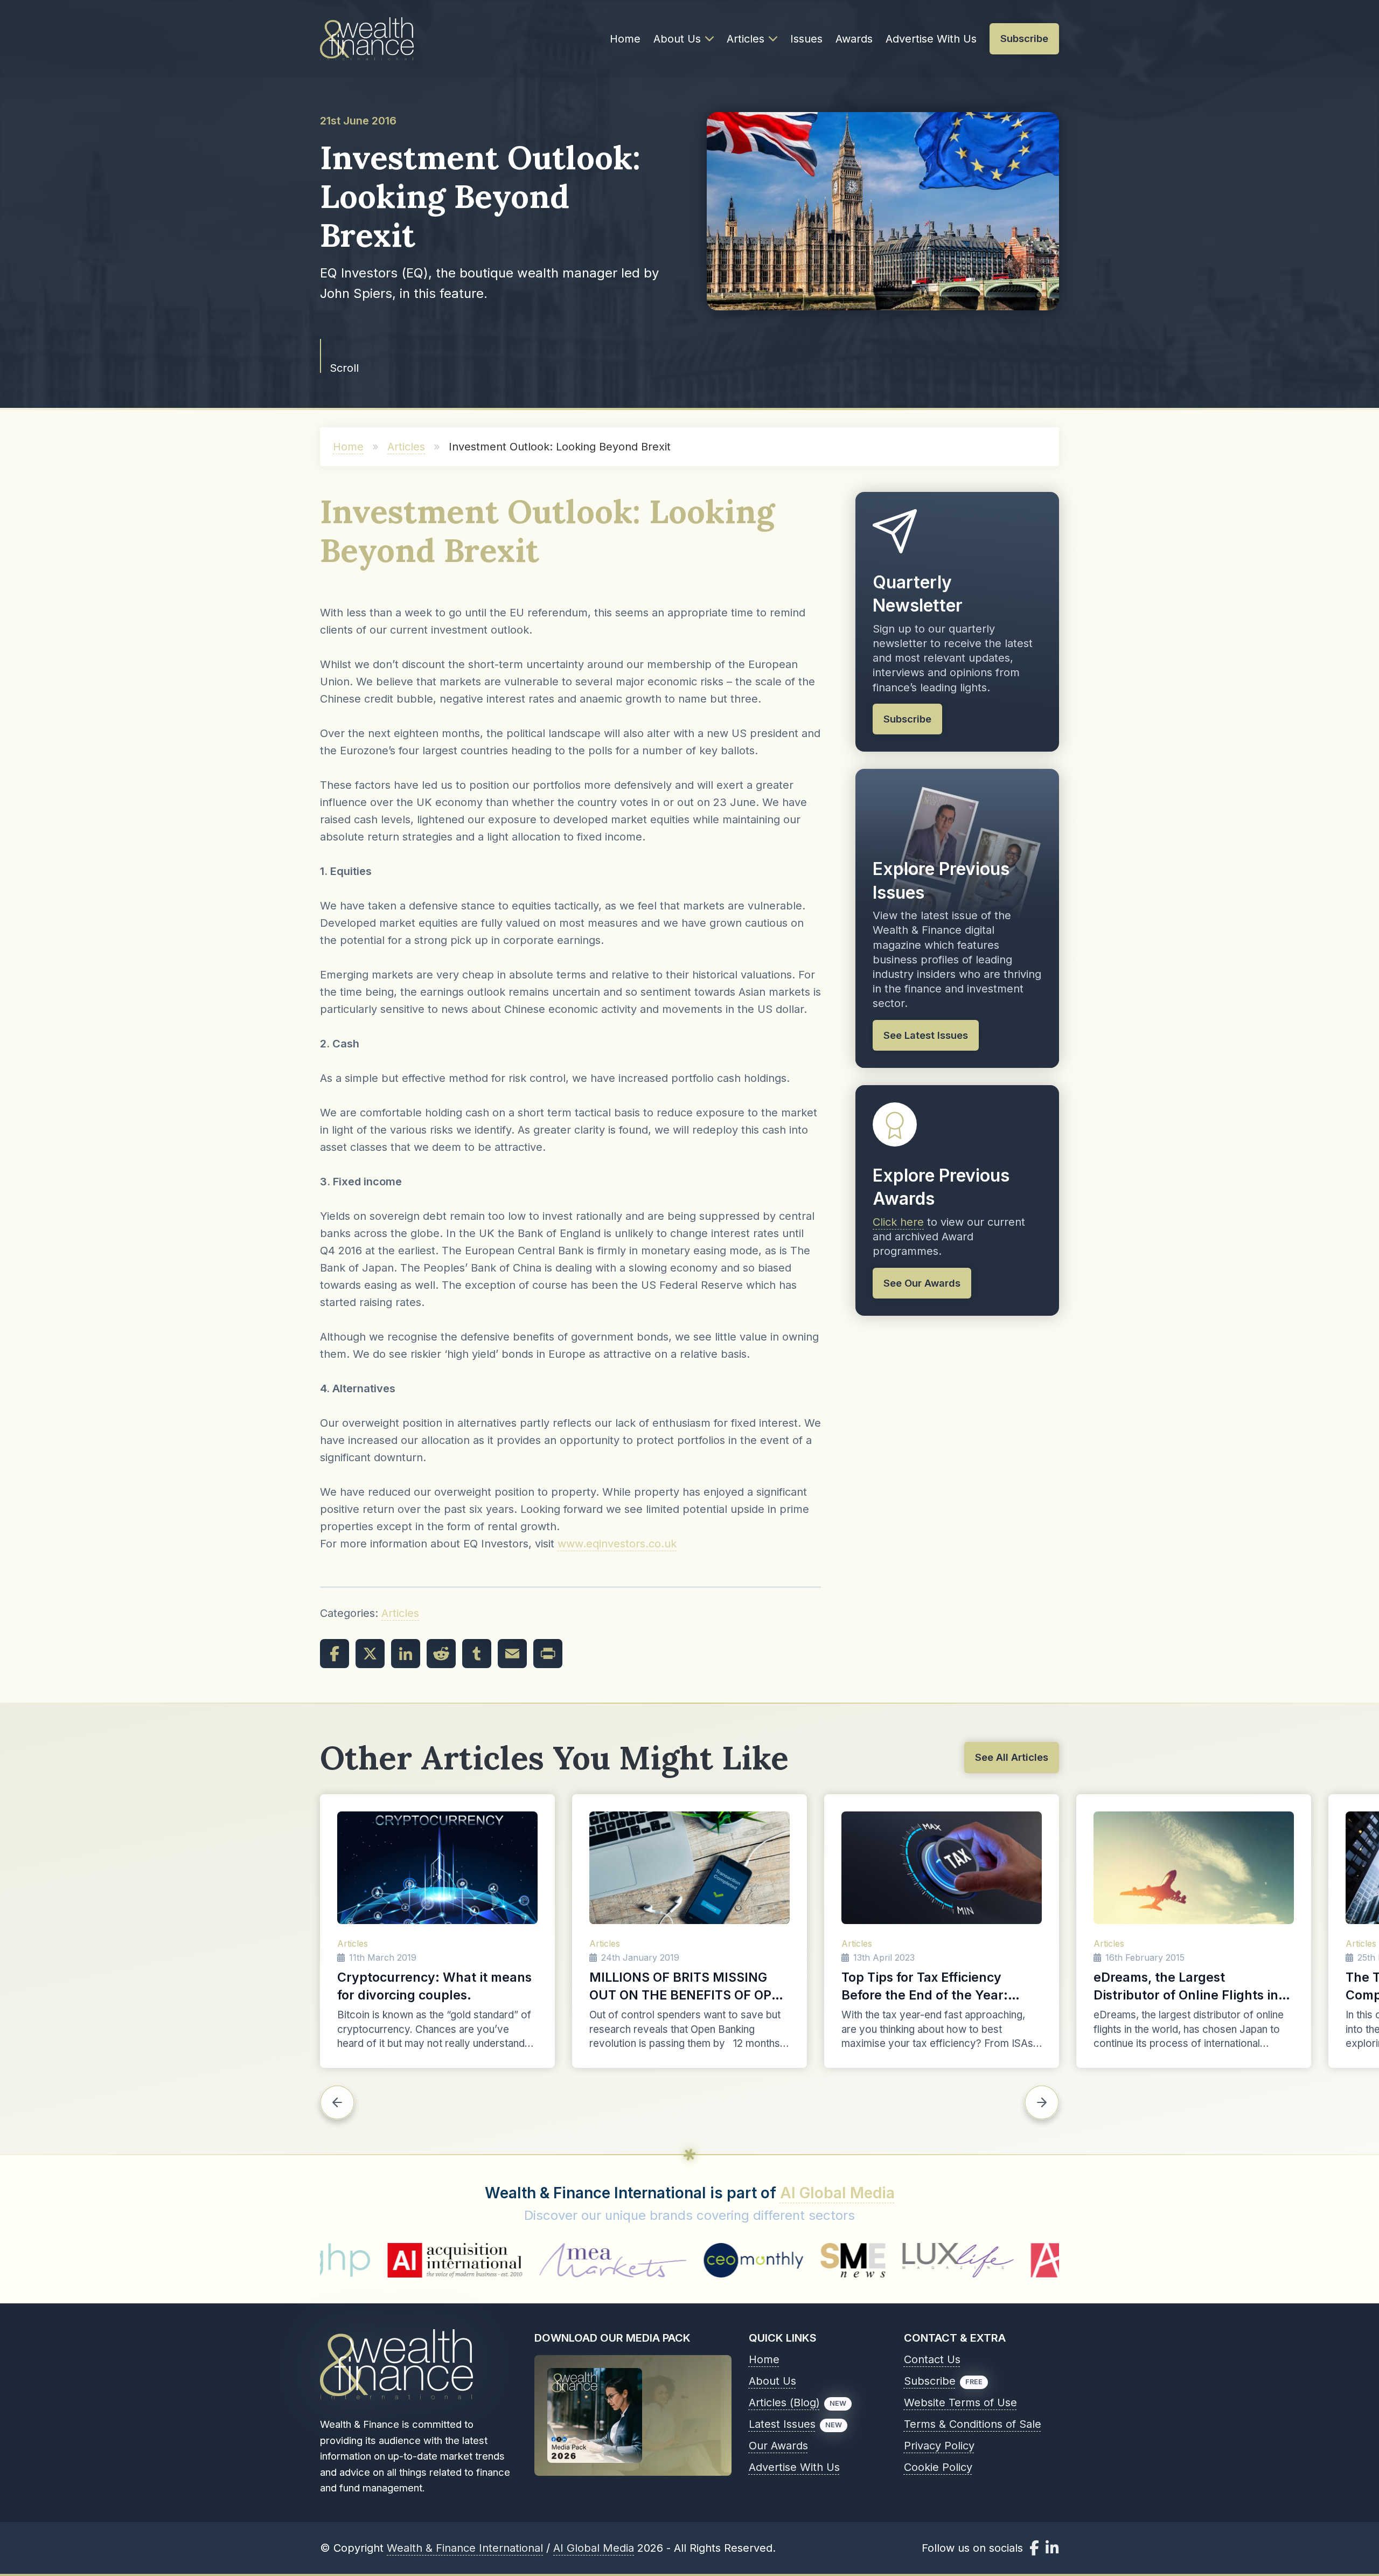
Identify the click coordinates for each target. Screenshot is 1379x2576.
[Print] (548, 1654)
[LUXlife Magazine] (743, 2260)
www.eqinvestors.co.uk (617, 1544)
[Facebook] (335, 1654)
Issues (806, 39)
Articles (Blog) (784, 2403)
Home (625, 39)
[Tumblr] (477, 1654)
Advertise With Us (931, 39)
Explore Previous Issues (941, 881)
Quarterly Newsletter (918, 594)
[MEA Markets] (398, 2260)
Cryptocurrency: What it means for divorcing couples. (434, 1986)
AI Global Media (837, 2193)
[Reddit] (441, 1654)
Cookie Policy (938, 2467)
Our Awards (778, 2446)
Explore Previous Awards (941, 1187)
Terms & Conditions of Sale (973, 2424)
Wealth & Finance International (465, 2548)
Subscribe (930, 2381)
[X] (370, 1654)
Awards (854, 39)
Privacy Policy (939, 2446)
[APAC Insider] (864, 2260)
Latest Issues (782, 2424)
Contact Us (932, 2359)
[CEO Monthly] (539, 2260)
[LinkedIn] (406, 1654)
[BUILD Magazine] (989, 2260)
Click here (898, 1222)
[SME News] (638, 2260)
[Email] (512, 1654)
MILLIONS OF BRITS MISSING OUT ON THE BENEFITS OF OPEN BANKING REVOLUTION (689, 1987)
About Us (677, 39)
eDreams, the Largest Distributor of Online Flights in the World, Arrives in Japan (1186, 1987)
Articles (746, 39)
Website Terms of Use (960, 2403)
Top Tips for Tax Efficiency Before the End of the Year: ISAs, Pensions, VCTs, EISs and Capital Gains (935, 1987)
